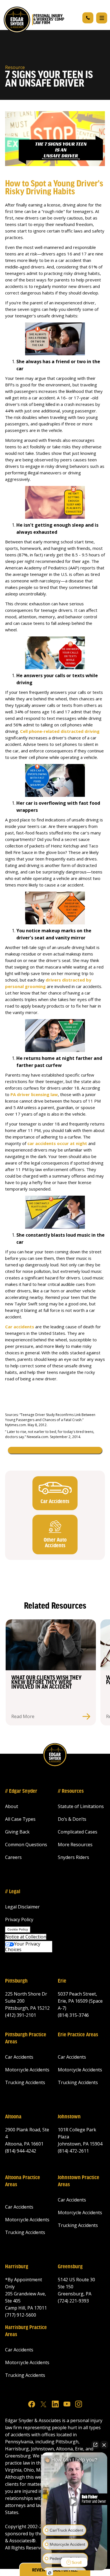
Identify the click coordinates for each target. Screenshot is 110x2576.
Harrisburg (17, 2267)
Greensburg (70, 2267)
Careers (13, 1857)
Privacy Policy (19, 1919)
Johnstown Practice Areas (79, 2181)
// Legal (13, 1892)
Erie (62, 1981)
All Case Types (20, 1819)
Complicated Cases (78, 1832)
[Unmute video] (74, 2502)
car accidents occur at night (57, 1143)
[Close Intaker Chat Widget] (104, 2445)
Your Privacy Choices (23, 1947)
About (12, 1806)
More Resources (75, 1845)
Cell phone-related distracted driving (60, 731)
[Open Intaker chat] (50, 2573)
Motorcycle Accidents (27, 2070)
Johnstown (69, 2117)
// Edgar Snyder (21, 1791)
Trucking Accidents (25, 2082)
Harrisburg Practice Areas (26, 2331)
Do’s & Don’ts (72, 1819)
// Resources (71, 1791)
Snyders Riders (73, 1857)
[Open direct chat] (95, 2445)
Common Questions (26, 1845)
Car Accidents (19, 2057)
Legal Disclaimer (22, 1907)
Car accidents (20, 1327)
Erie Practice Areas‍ (78, 2035)
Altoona (13, 2117)
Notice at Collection (26, 1937)
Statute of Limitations (81, 1806)
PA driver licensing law (34, 1094)
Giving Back (17, 1832)
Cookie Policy (18, 1929)
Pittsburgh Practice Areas (26, 2038)
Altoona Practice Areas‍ (23, 2181)
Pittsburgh (16, 1981)
